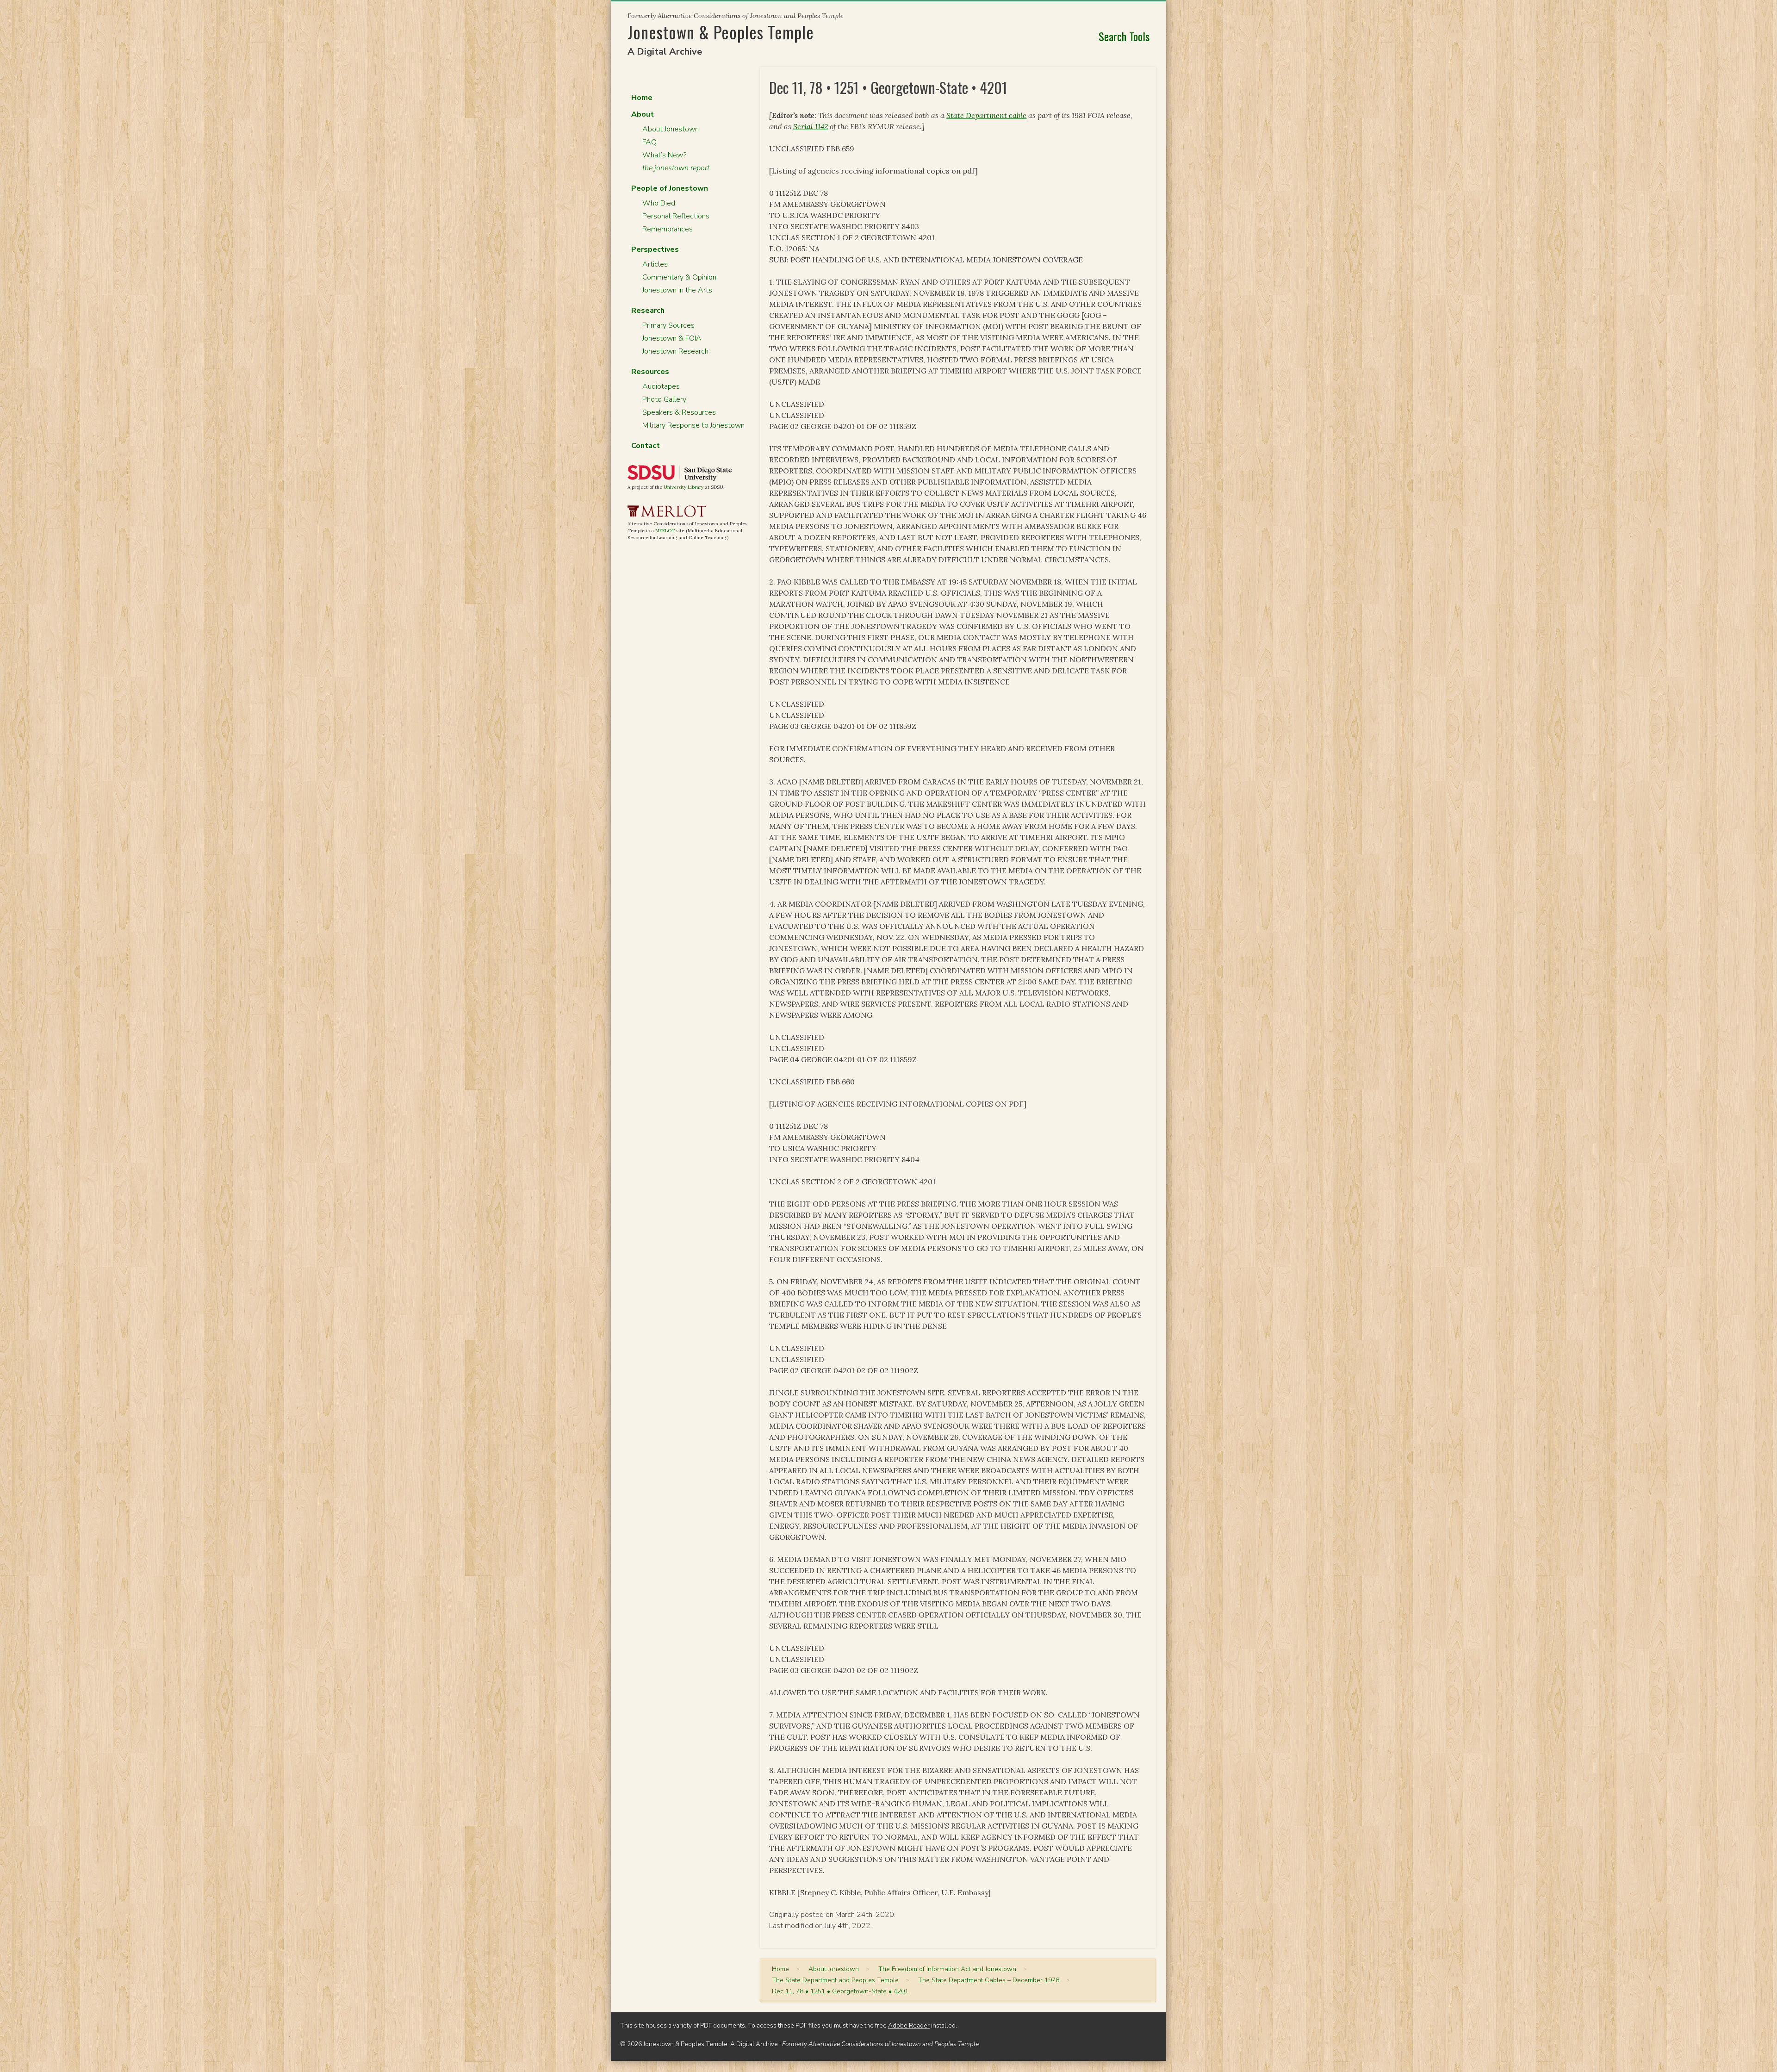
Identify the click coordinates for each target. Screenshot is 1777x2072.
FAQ (649, 142)
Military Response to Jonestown (693, 425)
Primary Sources (668, 325)
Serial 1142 (811, 126)
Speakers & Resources (679, 412)
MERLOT (665, 531)
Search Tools (1124, 36)
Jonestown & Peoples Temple (721, 32)
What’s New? (664, 155)
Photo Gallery (664, 399)
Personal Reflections (676, 216)
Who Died (659, 203)
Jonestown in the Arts (677, 290)
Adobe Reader (909, 2025)
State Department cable (986, 115)
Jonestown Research (675, 351)
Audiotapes (661, 386)
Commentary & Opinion (679, 277)
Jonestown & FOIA (672, 338)
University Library (683, 487)
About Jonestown (671, 129)
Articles (655, 264)
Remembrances (668, 229)
